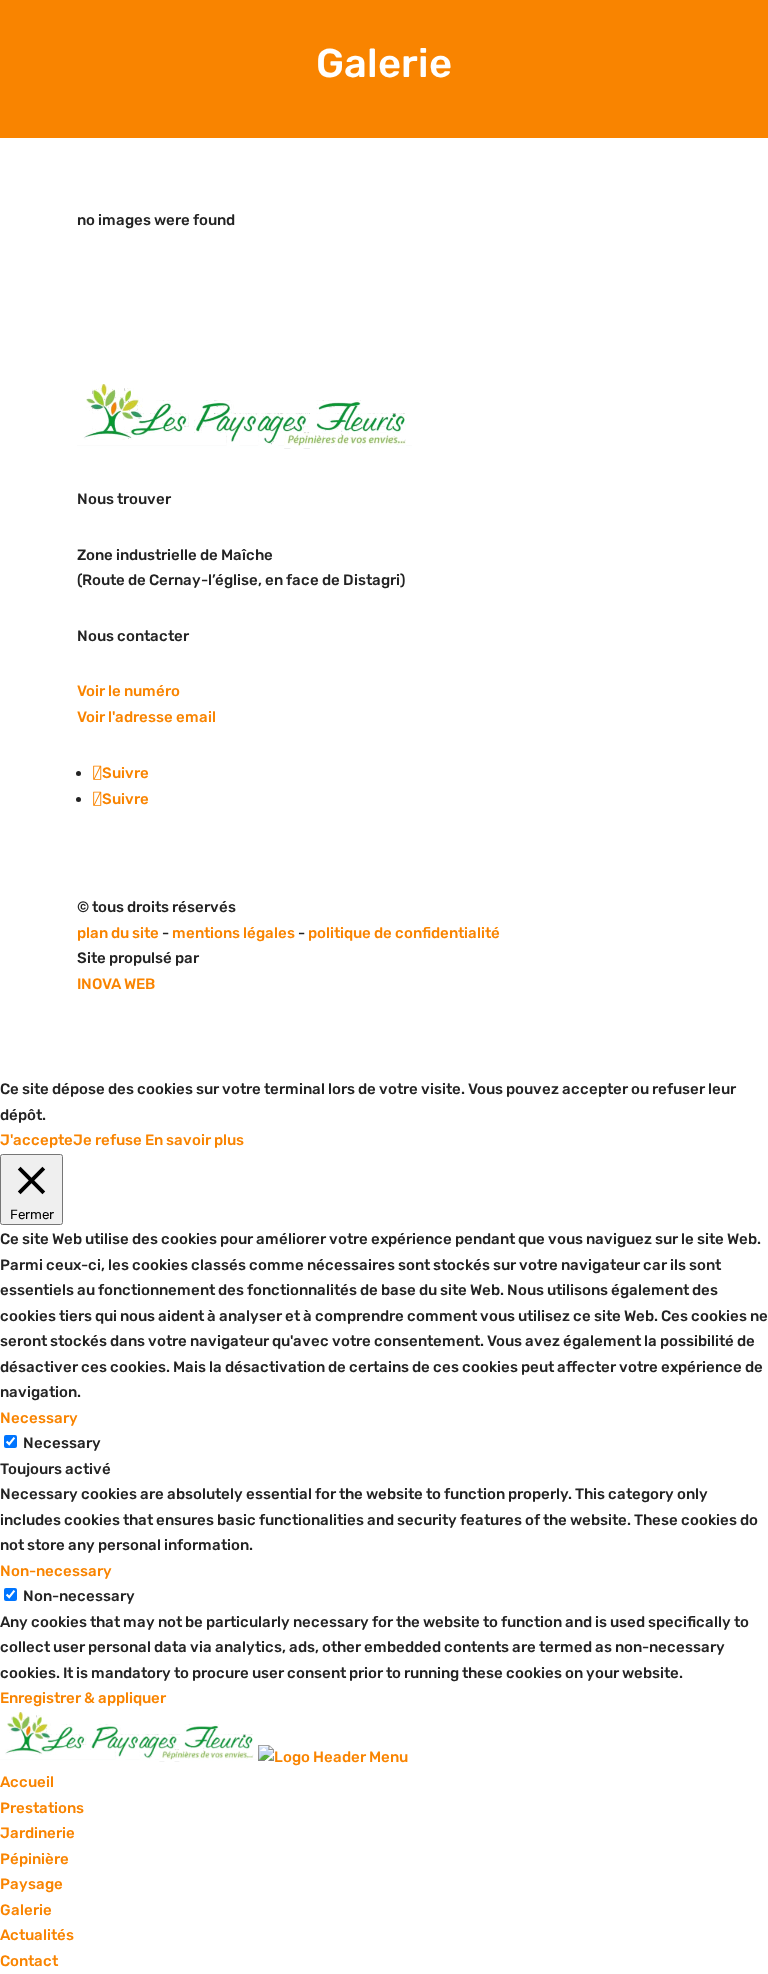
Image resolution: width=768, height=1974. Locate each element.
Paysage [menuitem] (31, 1884)
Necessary (62, 1443)
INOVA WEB (116, 984)
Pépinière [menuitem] (34, 1859)
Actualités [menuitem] (37, 1935)
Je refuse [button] (107, 1140)
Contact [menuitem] (29, 1961)
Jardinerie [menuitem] (37, 1833)
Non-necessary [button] (56, 1571)
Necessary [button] (39, 1418)
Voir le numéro (128, 691)
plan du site (118, 933)
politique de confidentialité (404, 933)
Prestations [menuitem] (42, 1808)
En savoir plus (194, 1140)
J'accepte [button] (36, 1140)
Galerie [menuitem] (26, 1910)
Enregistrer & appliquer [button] (83, 1698)
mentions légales (235, 933)
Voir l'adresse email (146, 717)
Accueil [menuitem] (27, 1782)
